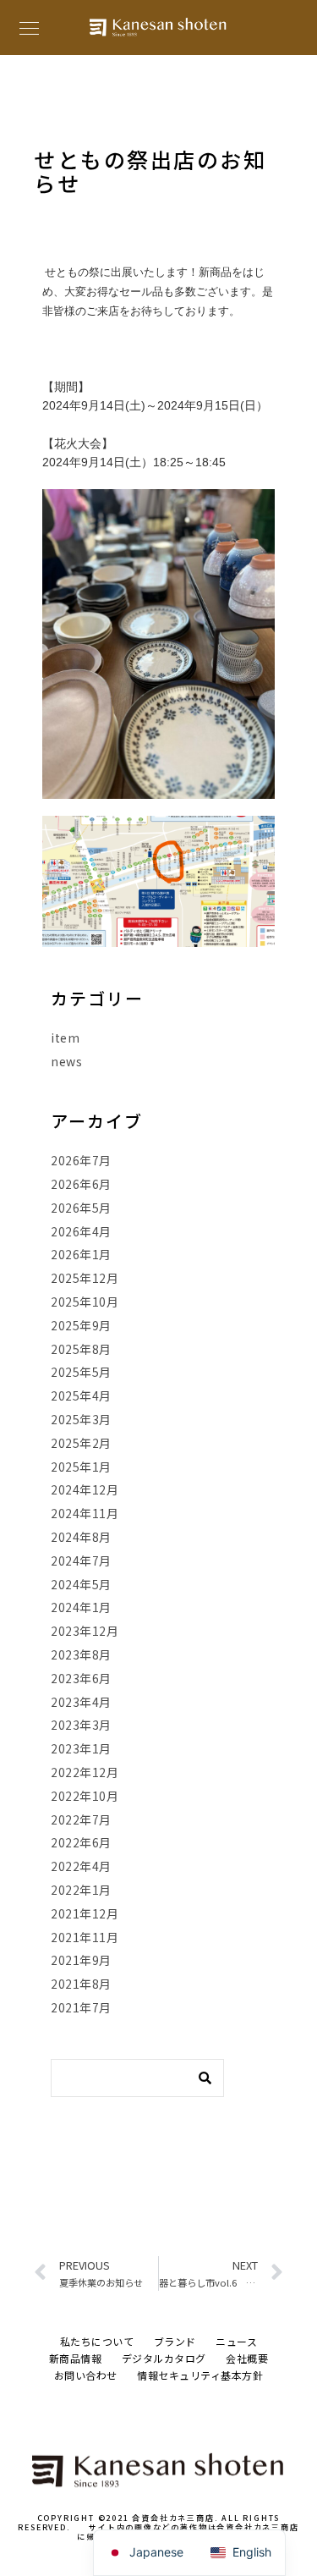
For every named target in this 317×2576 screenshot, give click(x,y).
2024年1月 (81, 1607)
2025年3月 (81, 1419)
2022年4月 (81, 1866)
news (66, 1061)
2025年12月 (85, 1278)
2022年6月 (81, 1842)
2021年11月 (85, 1937)
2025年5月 (81, 1372)
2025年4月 (81, 1395)
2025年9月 (81, 1325)
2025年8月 (81, 1349)
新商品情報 (76, 2358)
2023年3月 (81, 1725)
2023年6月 (81, 1678)
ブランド (175, 2341)
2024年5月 (81, 1584)
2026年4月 (81, 1231)
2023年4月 (81, 1702)
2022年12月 (85, 1772)
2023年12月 (85, 1631)
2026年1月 (81, 1254)
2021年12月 (85, 1913)
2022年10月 (85, 1796)
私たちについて (97, 2341)
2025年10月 (85, 1302)
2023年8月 (81, 1654)
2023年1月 (81, 1748)
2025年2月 (81, 1443)
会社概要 (247, 2358)
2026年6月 (81, 1184)
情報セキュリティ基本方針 (200, 2375)
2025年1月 (81, 1467)
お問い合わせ (86, 2375)
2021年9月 (81, 1960)
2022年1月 (81, 1890)
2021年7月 (81, 2007)
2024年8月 (81, 1537)
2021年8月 (81, 1984)
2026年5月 (81, 1208)
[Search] (199, 2073)
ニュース (236, 2341)
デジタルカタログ (164, 2358)
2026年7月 (81, 1160)
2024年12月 (85, 1489)
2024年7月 (81, 1560)
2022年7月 (81, 1819)
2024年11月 (85, 1513)
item (65, 1038)
